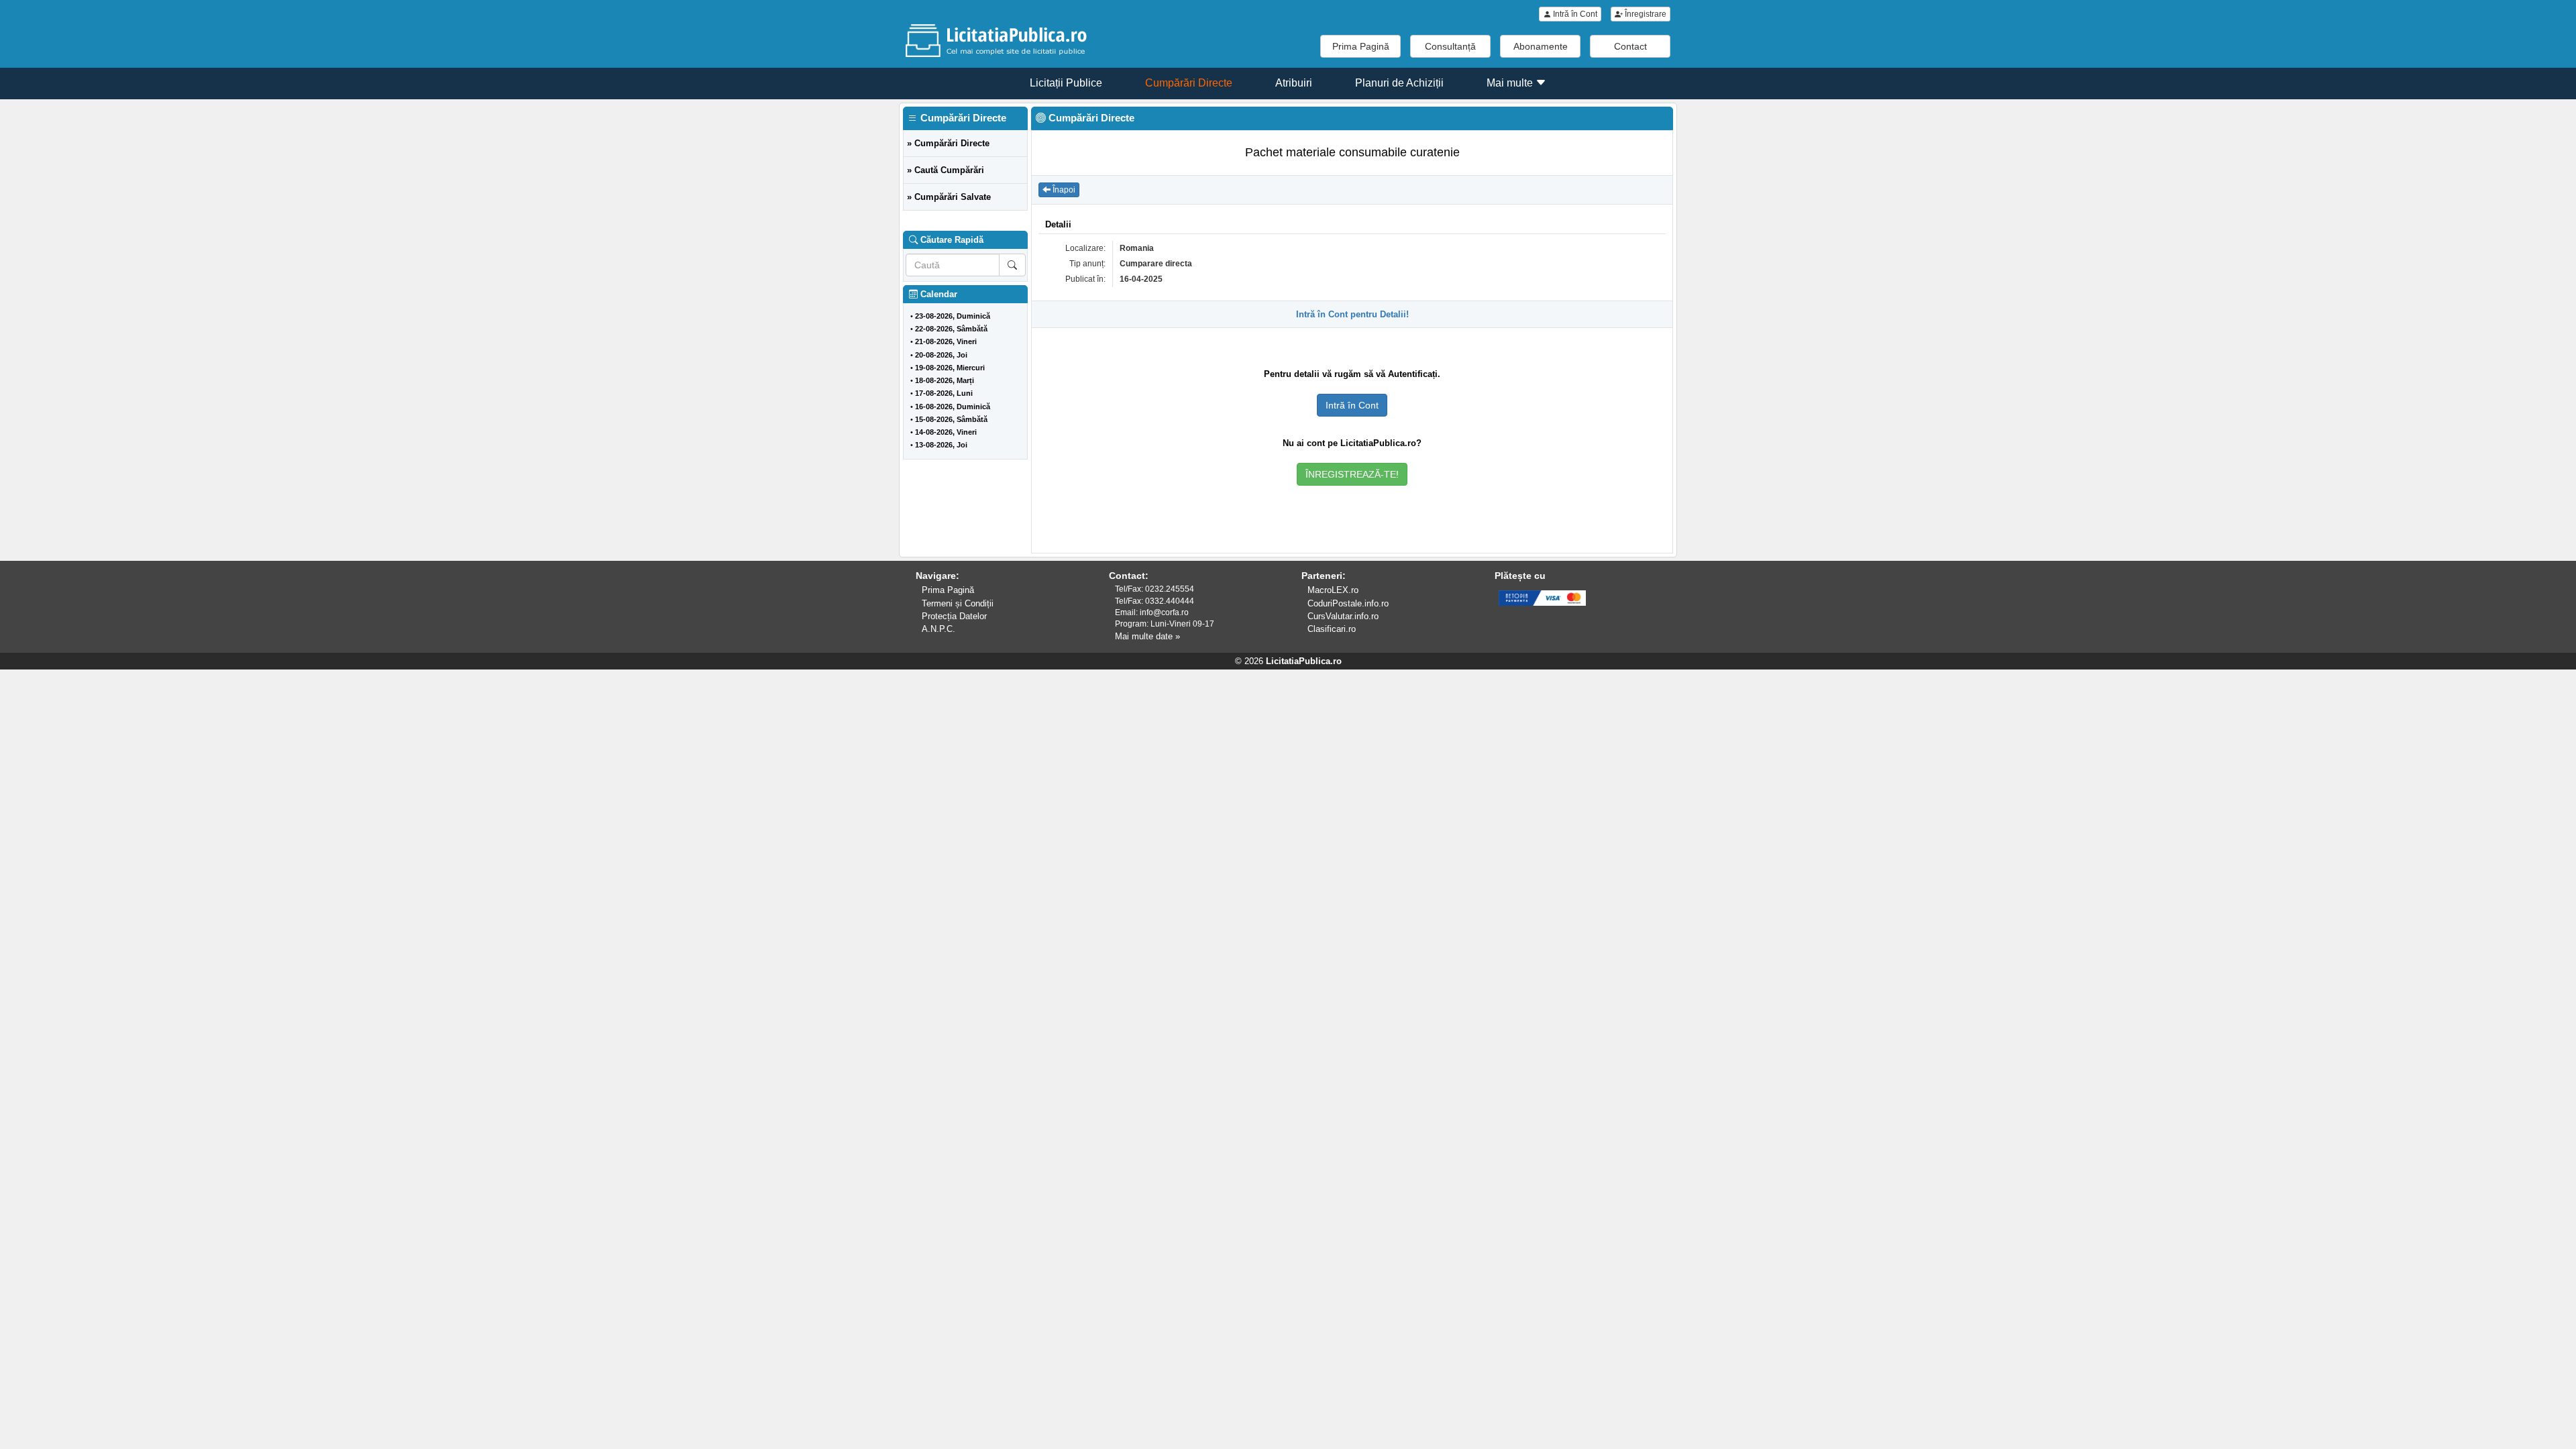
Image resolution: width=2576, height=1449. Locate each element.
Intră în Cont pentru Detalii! (1352, 314)
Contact (1630, 46)
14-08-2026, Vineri (946, 432)
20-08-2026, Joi (941, 355)
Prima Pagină (1361, 46)
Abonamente (1541, 46)
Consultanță (1450, 46)
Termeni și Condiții (958, 603)
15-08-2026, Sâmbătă (951, 419)
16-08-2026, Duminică (953, 407)
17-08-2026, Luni (944, 393)
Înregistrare (1645, 14)
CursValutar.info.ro (1343, 616)
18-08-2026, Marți (945, 380)
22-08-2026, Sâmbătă (951, 329)
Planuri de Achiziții (1399, 83)
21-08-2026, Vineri (946, 341)
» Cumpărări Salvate (949, 197)
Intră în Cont (1574, 14)
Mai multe (1511, 83)
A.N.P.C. (938, 629)
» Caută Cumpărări (946, 170)
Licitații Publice (1066, 83)
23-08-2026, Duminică (953, 316)
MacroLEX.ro (1333, 590)
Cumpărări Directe (1189, 83)
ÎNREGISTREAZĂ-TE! (1352, 474)
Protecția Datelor (954, 616)
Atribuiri (1294, 83)
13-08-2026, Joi (941, 445)
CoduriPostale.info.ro (1348, 603)
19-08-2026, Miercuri (950, 368)
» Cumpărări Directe (948, 143)
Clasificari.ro (1332, 629)
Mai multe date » (1147, 636)
